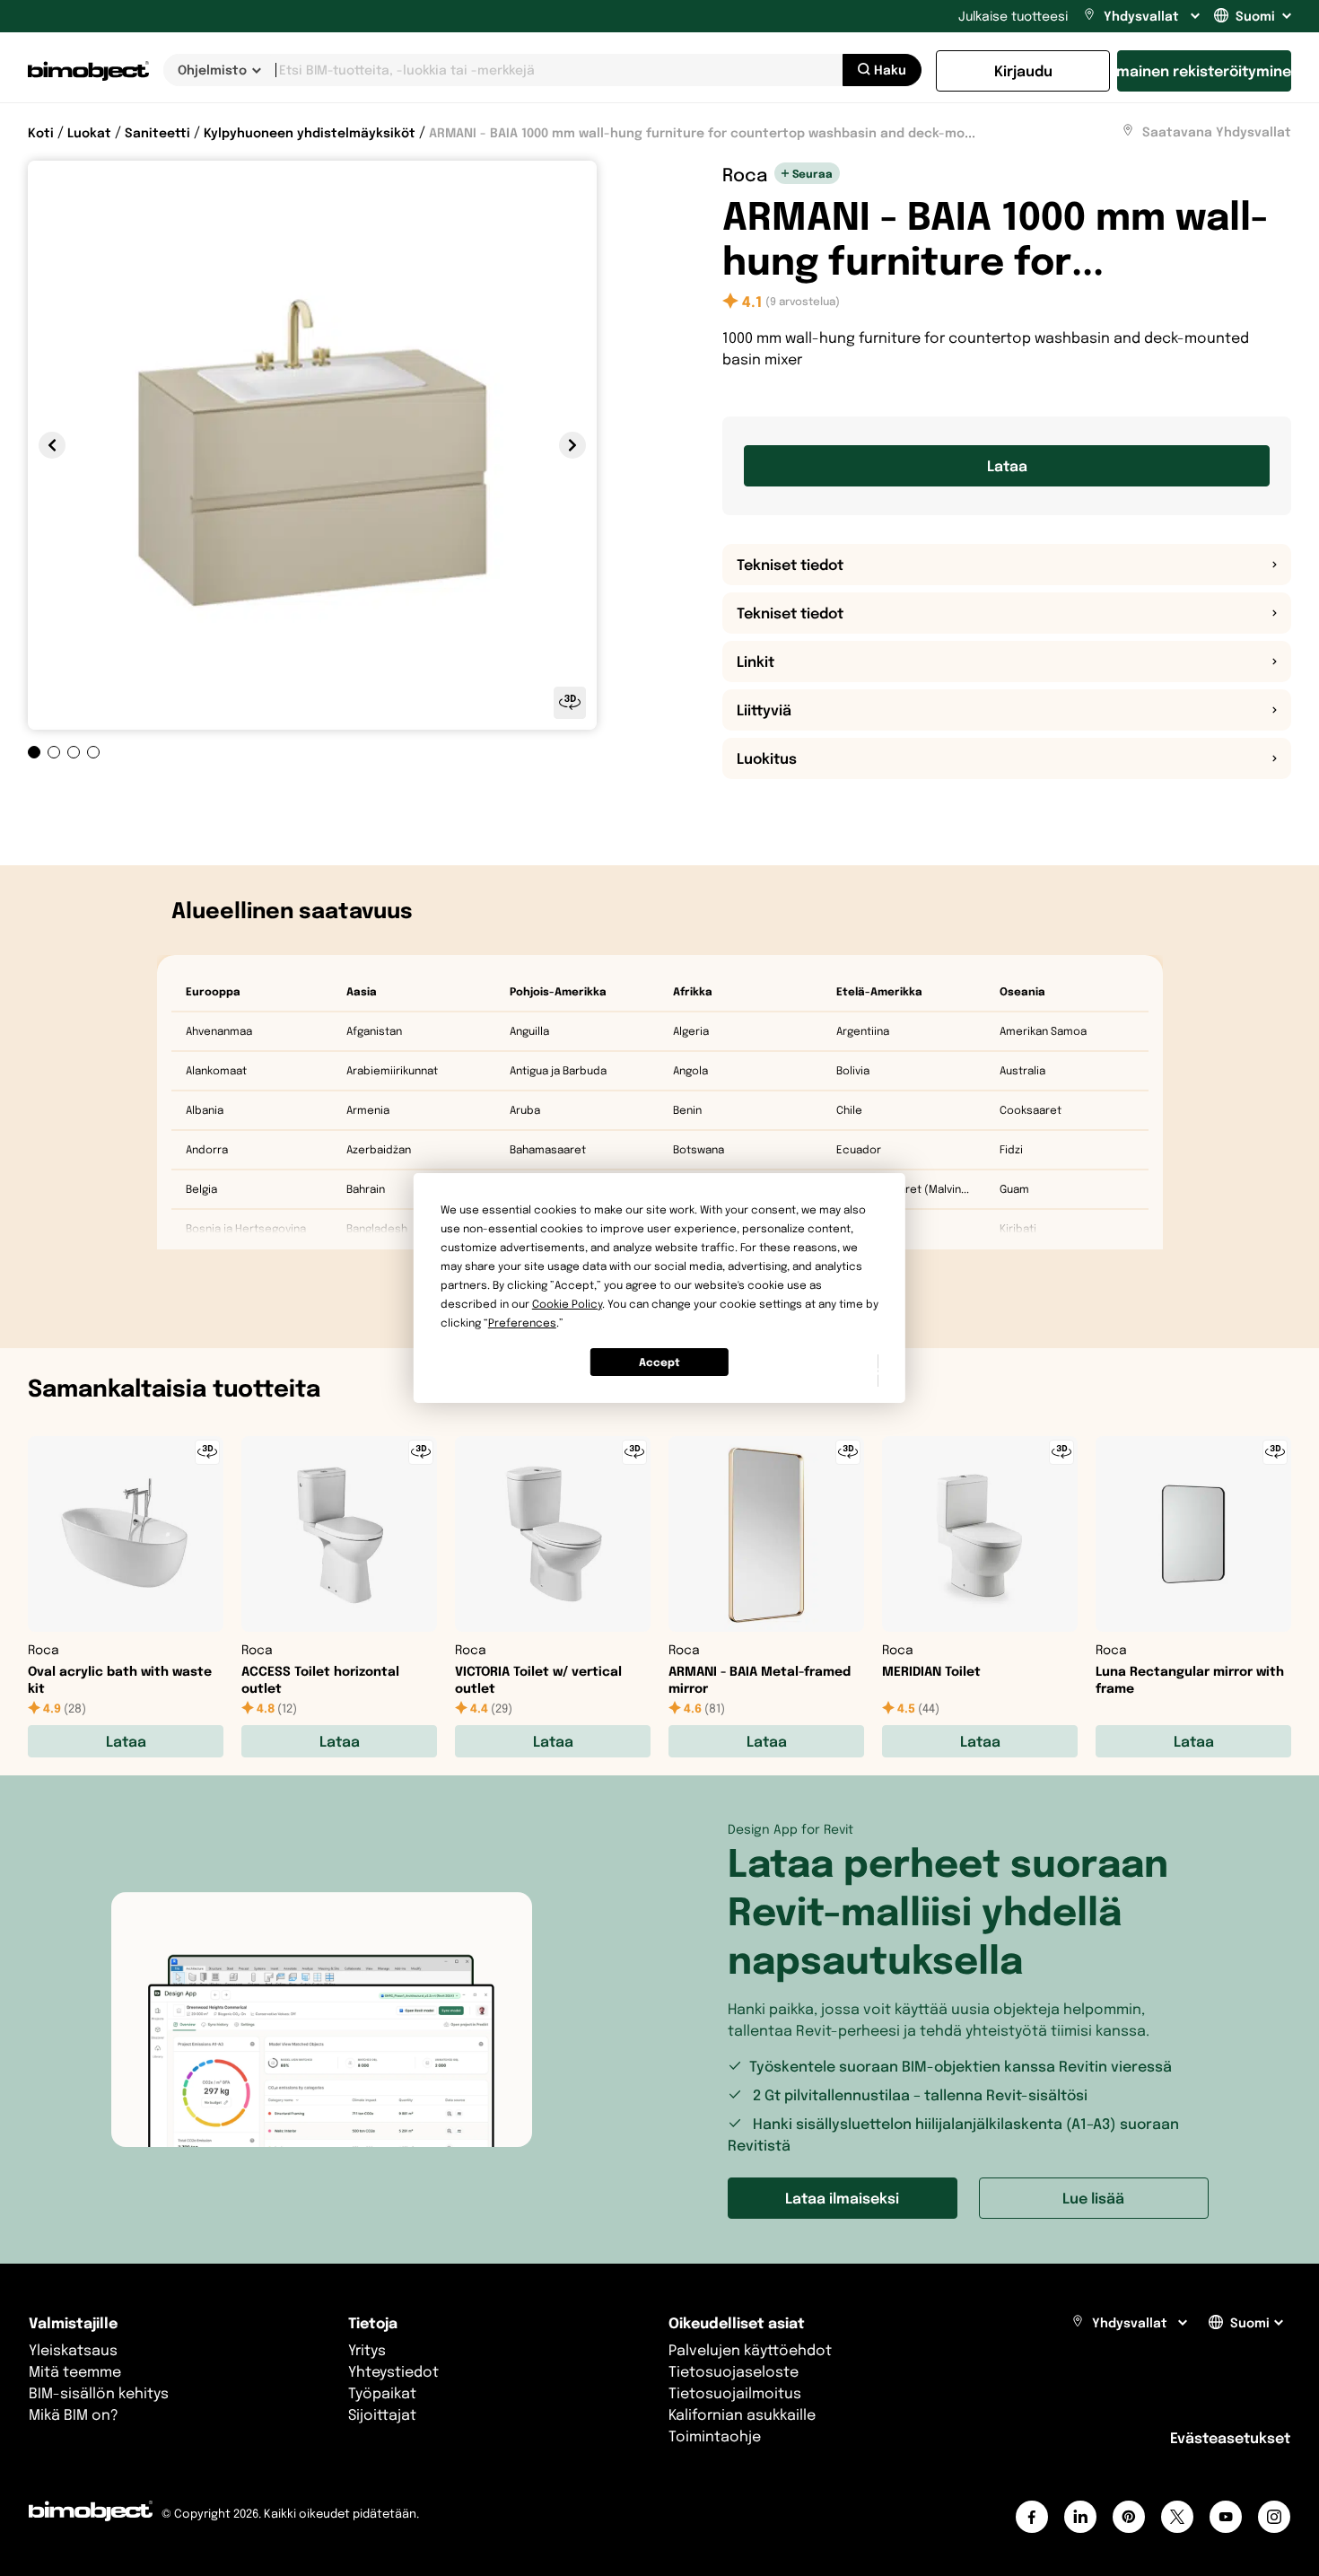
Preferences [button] (522, 1323)
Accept (659, 1362)
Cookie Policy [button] (567, 1304)
